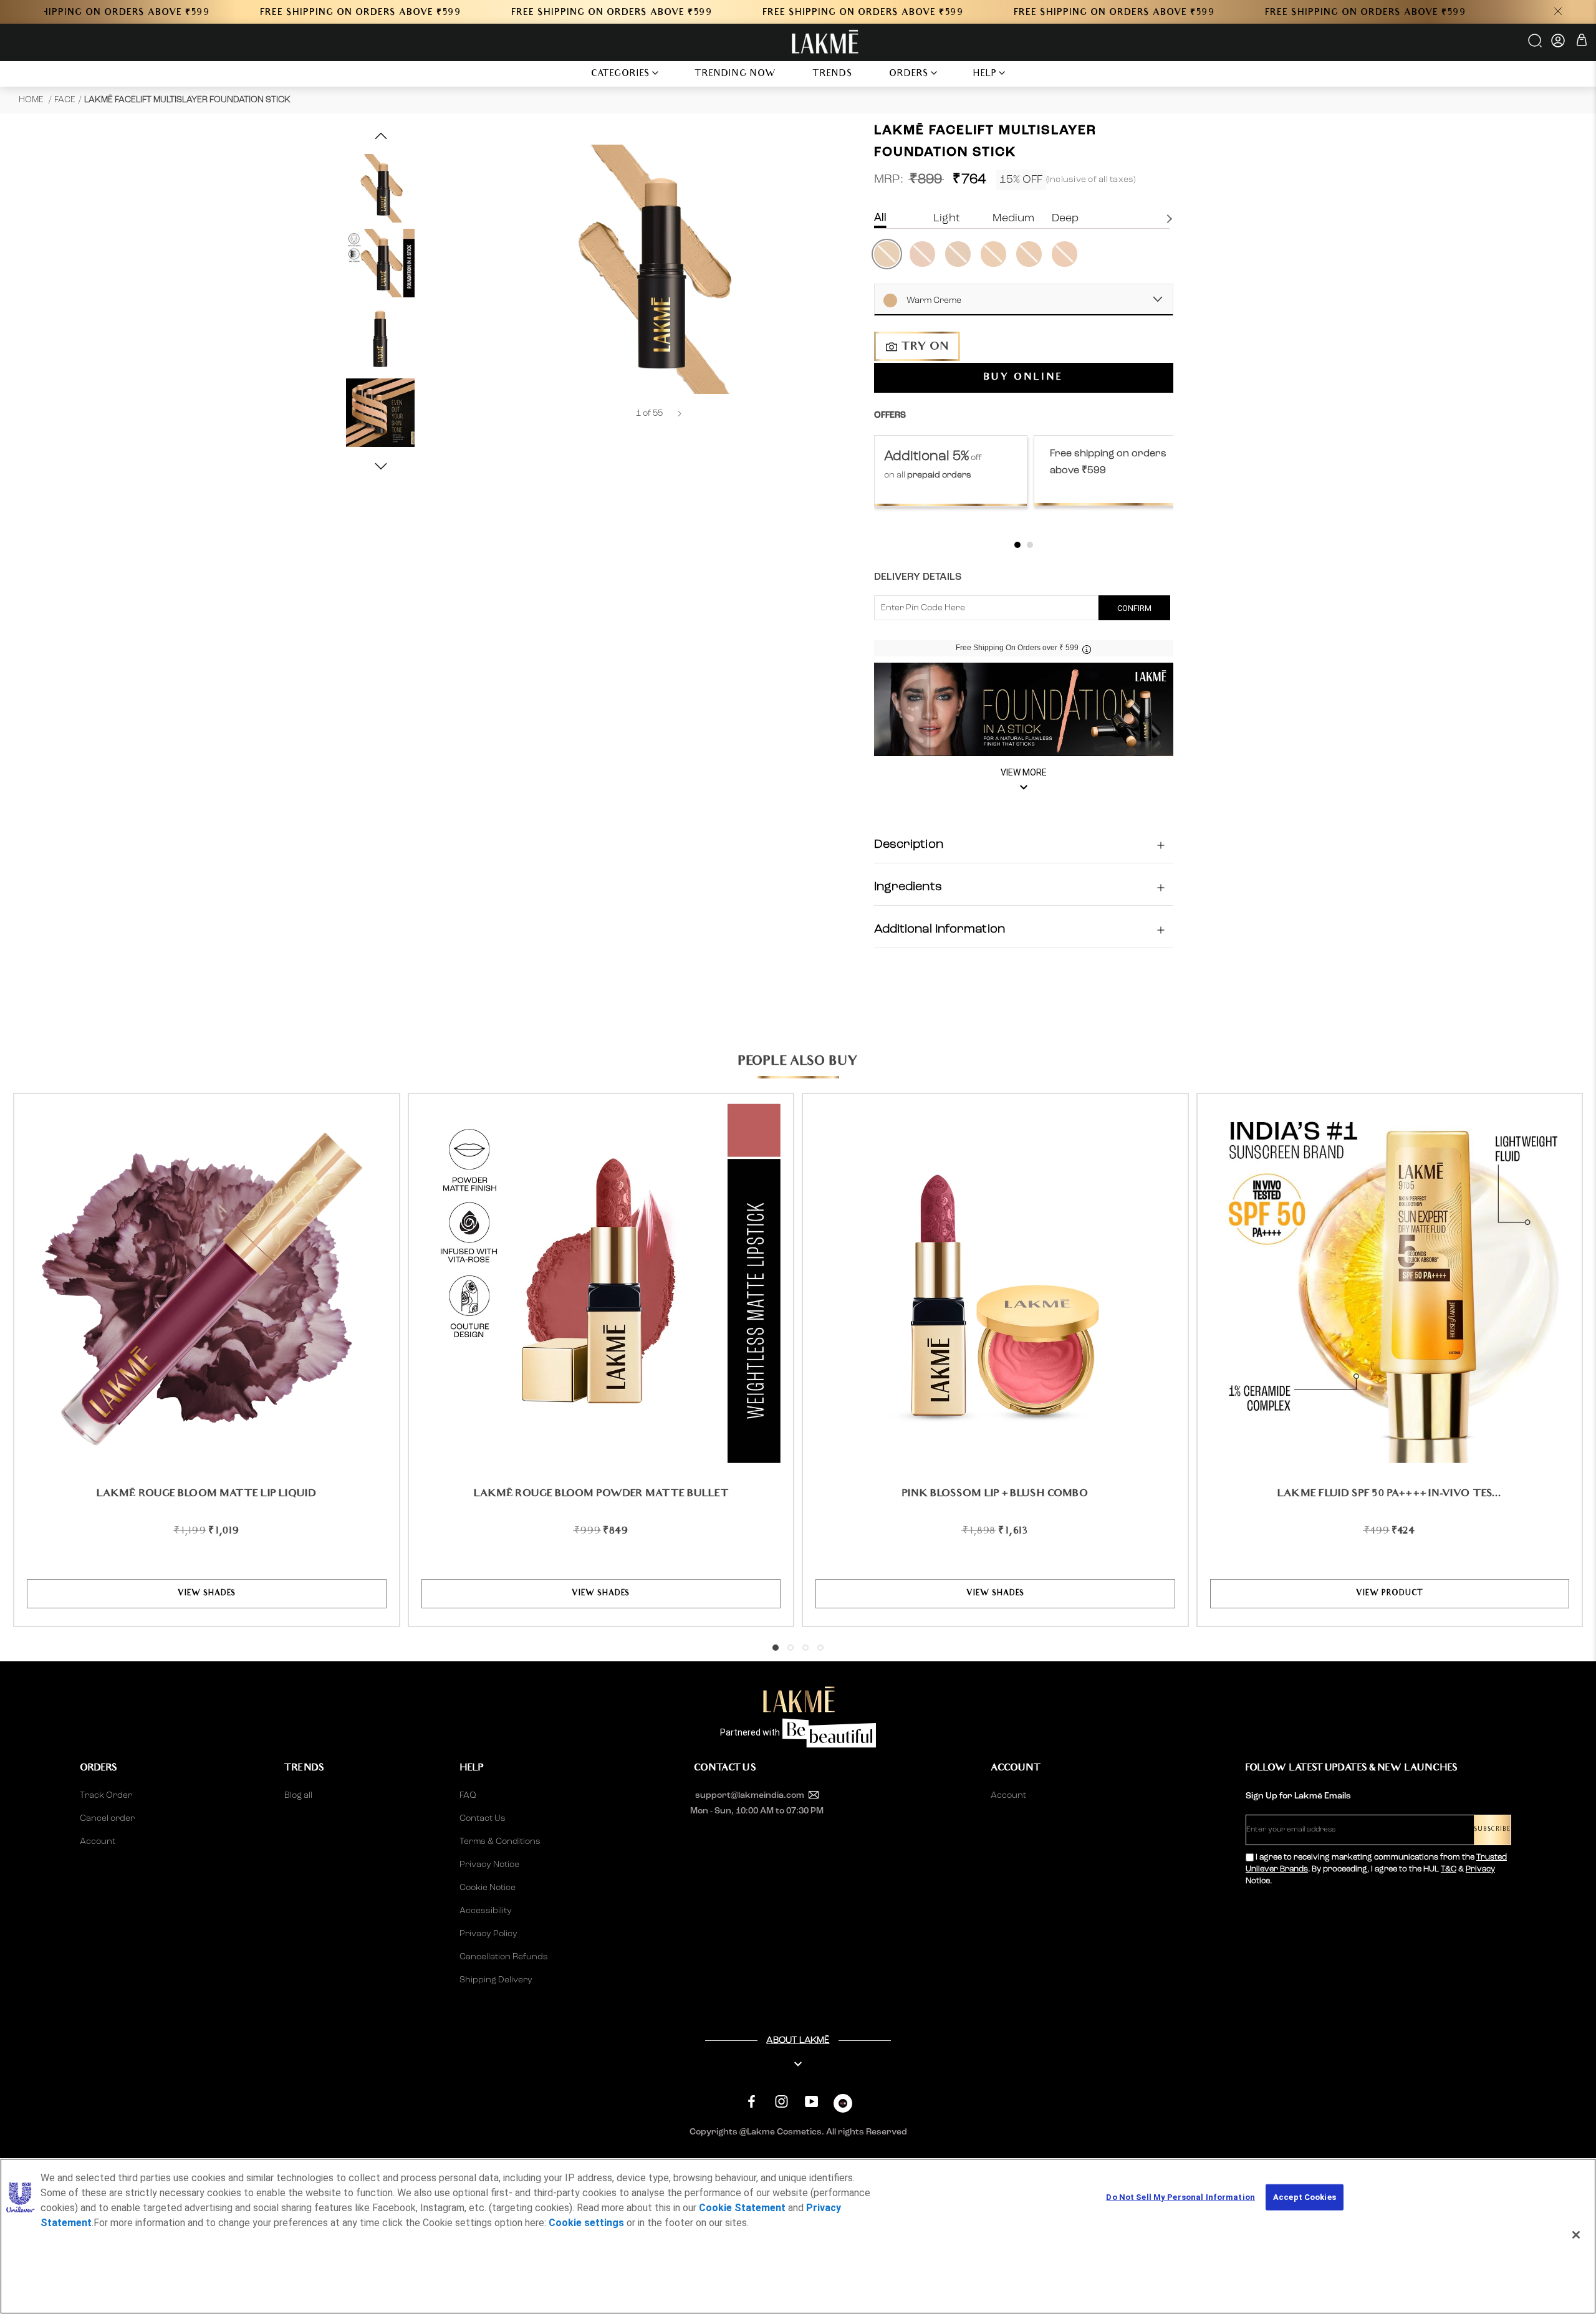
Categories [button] (621, 74)
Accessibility (486, 1911)
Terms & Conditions (500, 1841)
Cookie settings (586, 2223)
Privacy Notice (489, 1865)
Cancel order (107, 1818)
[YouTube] (811, 2102)
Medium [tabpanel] (1013, 218)
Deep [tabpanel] (1065, 218)
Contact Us (483, 1818)
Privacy (1480, 1869)
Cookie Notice (488, 1888)
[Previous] (619, 414)
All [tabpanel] (880, 218)
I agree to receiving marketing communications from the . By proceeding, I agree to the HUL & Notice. (1376, 1869)
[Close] (1576, 2235)
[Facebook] (752, 2102)
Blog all (298, 1795)
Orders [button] (909, 74)
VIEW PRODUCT (1389, 1594)
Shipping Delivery (496, 1980)
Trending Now (735, 74)
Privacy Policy (488, 1934)
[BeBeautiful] (843, 2106)
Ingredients (908, 887)
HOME (32, 100)
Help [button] (985, 74)
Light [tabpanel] (947, 218)
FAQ (468, 1795)
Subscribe (1492, 1830)
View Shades (207, 1594)
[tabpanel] (951, 471)
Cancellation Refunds (504, 1957)
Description (909, 845)
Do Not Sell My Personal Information (1180, 2197)
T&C (1449, 1869)
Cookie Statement (742, 2208)
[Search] (1536, 45)
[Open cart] (1582, 42)
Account (98, 1841)
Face (65, 100)
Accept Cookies (1305, 2197)
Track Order (106, 1795)
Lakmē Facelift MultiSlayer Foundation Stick (187, 100)
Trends (833, 74)
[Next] (680, 414)
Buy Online (1023, 378)
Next (1171, 219)
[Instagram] (781, 2102)
